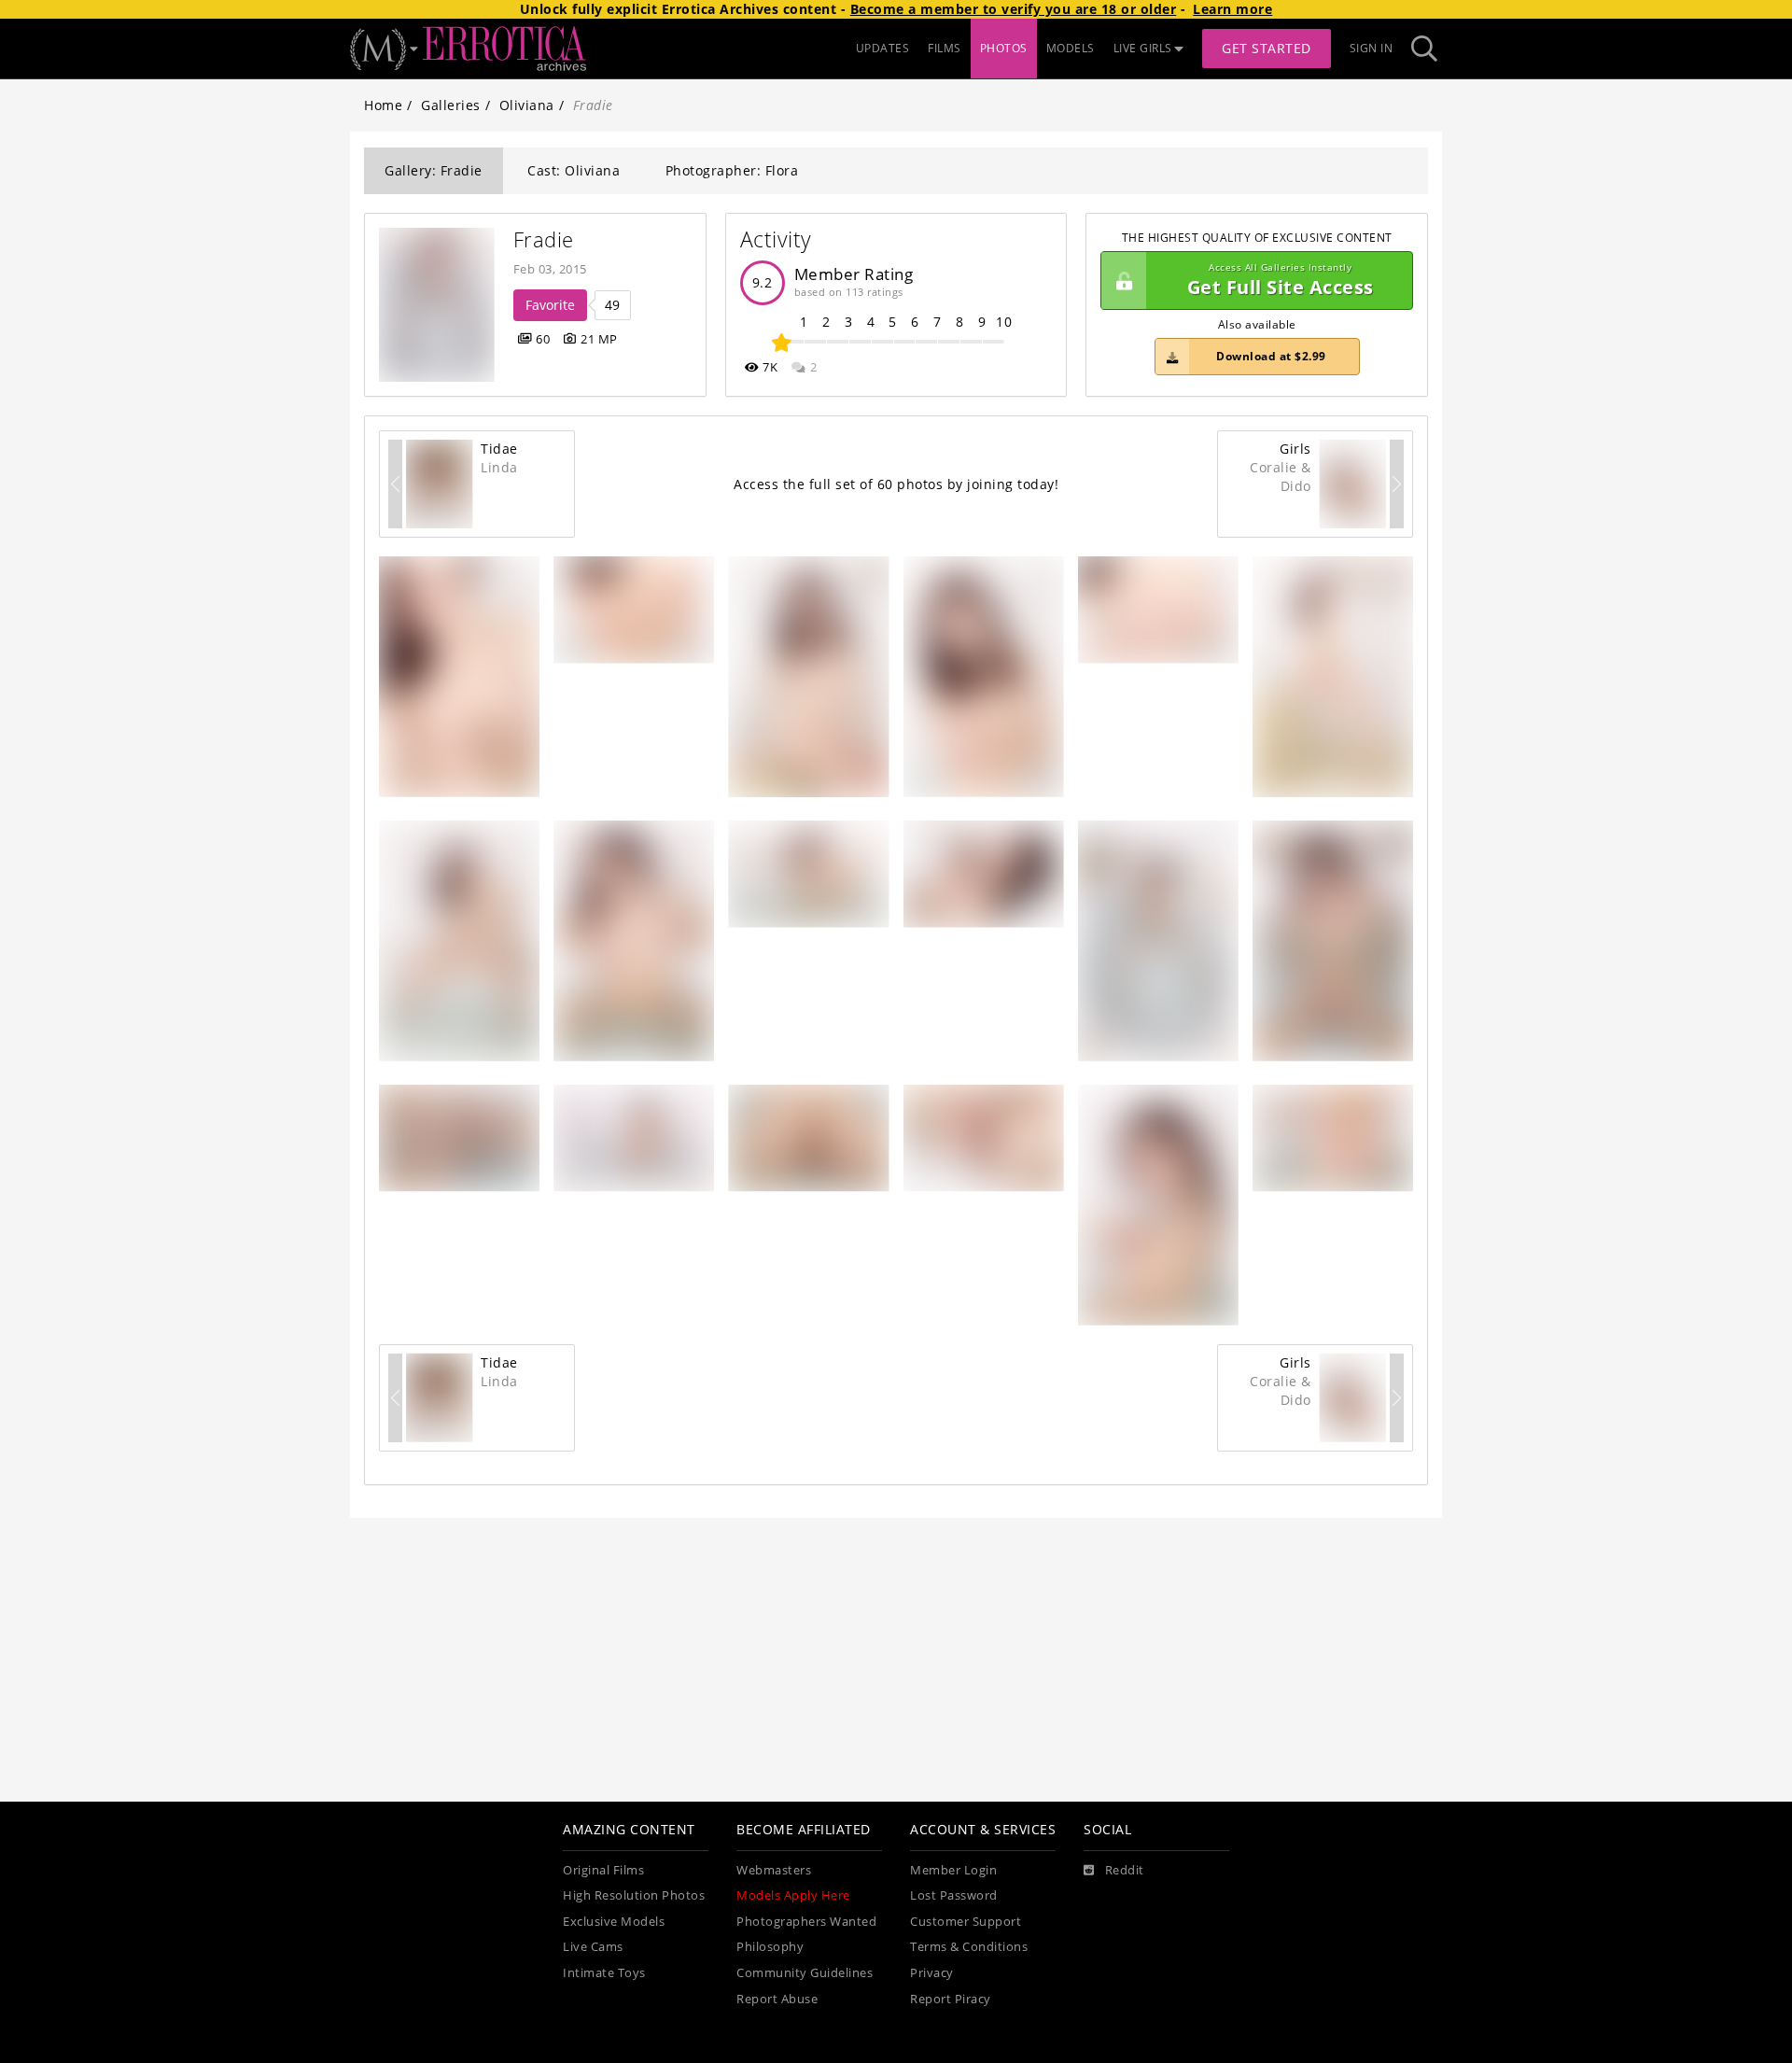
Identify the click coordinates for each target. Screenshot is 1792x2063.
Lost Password (954, 1895)
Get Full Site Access (1281, 281)
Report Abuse (777, 1999)
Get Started (1267, 48)
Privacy (932, 1973)
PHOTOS (1004, 48)
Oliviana (527, 105)
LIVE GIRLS (1143, 48)
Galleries (451, 105)
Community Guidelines (805, 1973)
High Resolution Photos (634, 1895)
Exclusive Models (614, 1922)
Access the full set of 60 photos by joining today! (896, 484)
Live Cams (593, 1947)
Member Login (953, 1870)
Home (383, 105)
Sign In (1372, 48)
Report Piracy (951, 1999)
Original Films (603, 1870)
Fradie (544, 239)
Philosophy (770, 1947)
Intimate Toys (604, 1973)
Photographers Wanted (806, 1922)
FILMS (945, 48)
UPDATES (883, 48)
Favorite (550, 305)
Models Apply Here (793, 1895)
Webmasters (774, 1870)
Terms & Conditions (969, 1947)
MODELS (1071, 48)
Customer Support (966, 1922)
